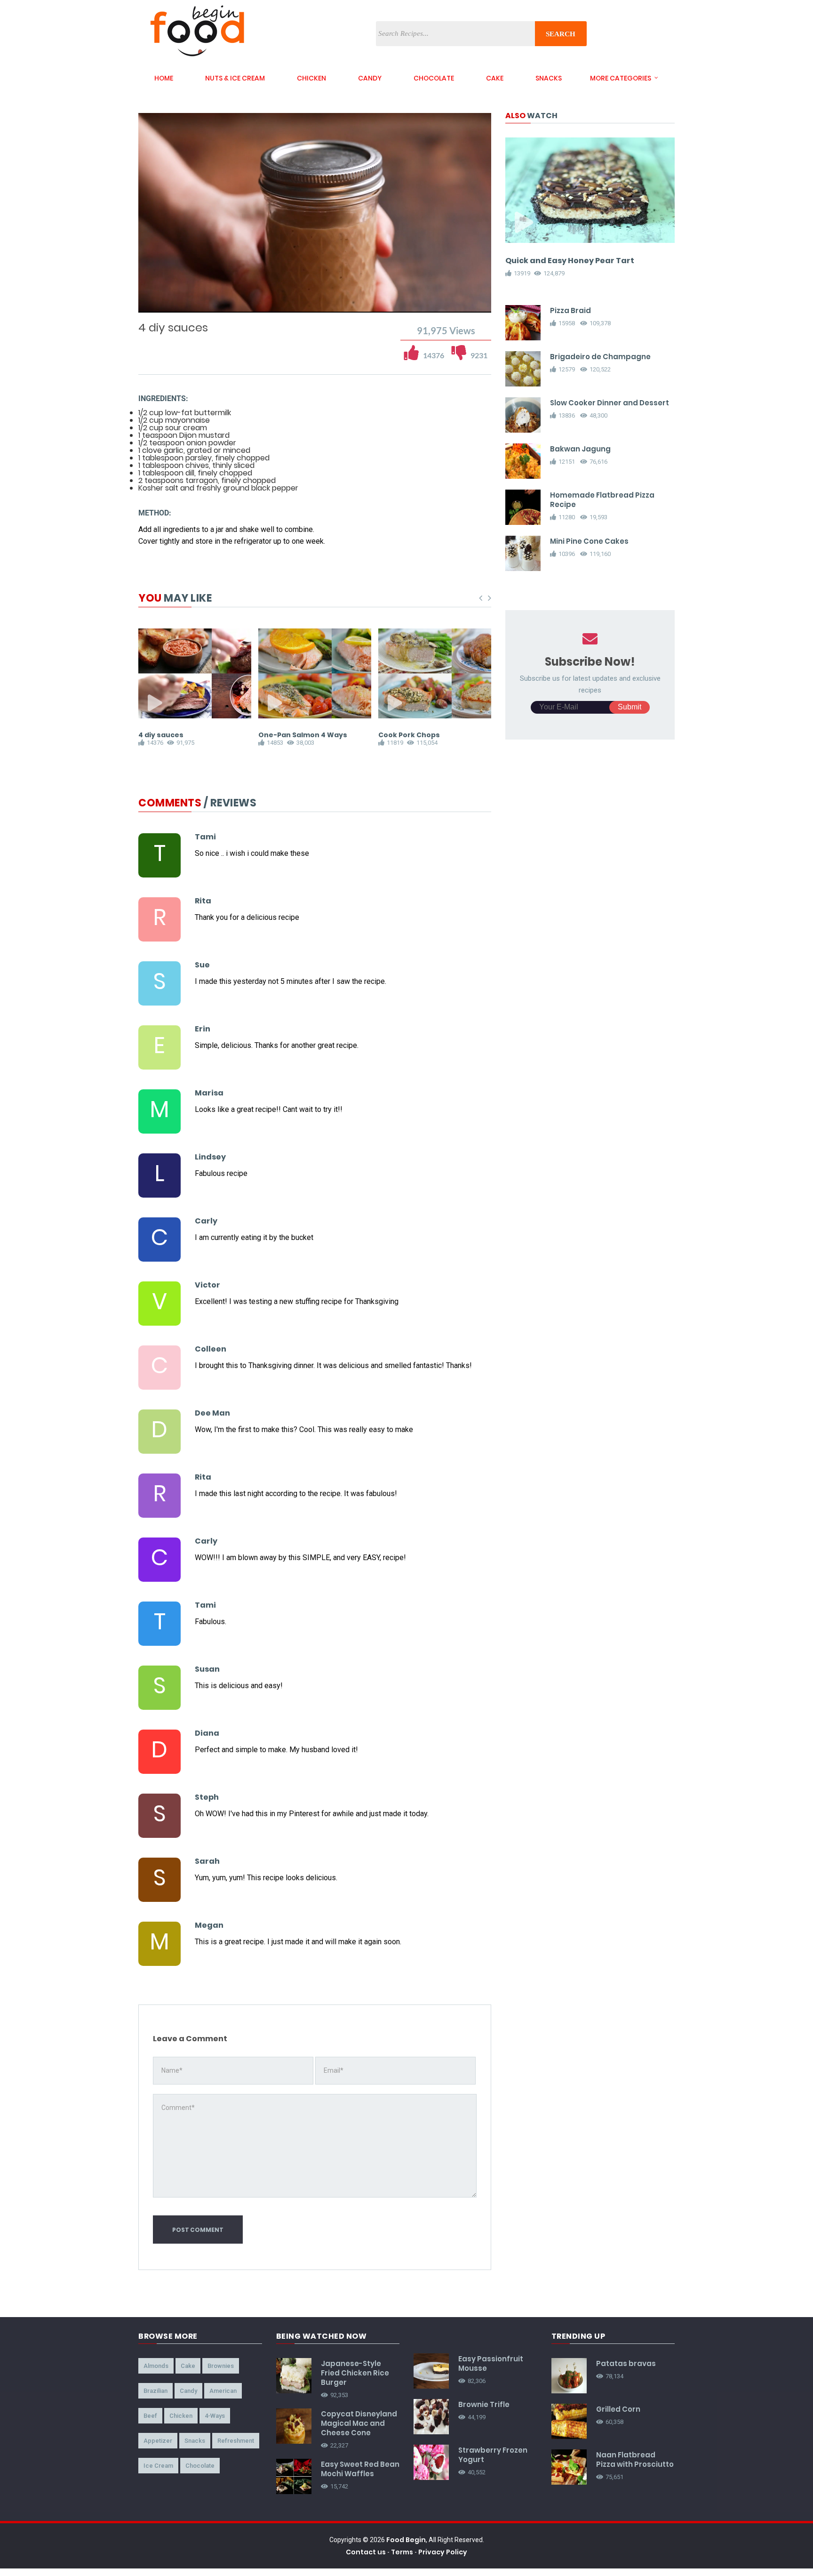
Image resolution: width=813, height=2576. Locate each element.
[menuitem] (460, 304)
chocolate (434, 78)
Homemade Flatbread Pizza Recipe (602, 500)
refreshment (236, 2441)
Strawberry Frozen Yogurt (493, 2455)
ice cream (158, 2466)
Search (561, 34)
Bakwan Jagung (580, 449)
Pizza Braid (570, 310)
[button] (172, 304)
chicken (311, 78)
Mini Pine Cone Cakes (589, 541)
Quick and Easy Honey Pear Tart (570, 261)
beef (150, 2416)
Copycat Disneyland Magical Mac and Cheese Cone (359, 2423)
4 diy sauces (161, 735)
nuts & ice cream (235, 78)
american (223, 2391)
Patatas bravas (626, 2363)
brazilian (155, 2391)
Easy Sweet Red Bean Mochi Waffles (360, 2469)
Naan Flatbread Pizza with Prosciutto (635, 2459)
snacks (549, 78)
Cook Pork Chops (409, 735)
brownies (221, 2366)
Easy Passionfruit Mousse (491, 2363)
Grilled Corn (618, 2409)
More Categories (621, 78)
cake (495, 78)
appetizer (158, 2441)
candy (370, 78)
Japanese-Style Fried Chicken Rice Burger (355, 2373)
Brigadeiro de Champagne (600, 357)
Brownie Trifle (484, 2404)
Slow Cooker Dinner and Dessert (610, 403)
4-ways (215, 2416)
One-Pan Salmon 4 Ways (303, 735)
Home (164, 78)
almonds (156, 2366)
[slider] (315, 295)
